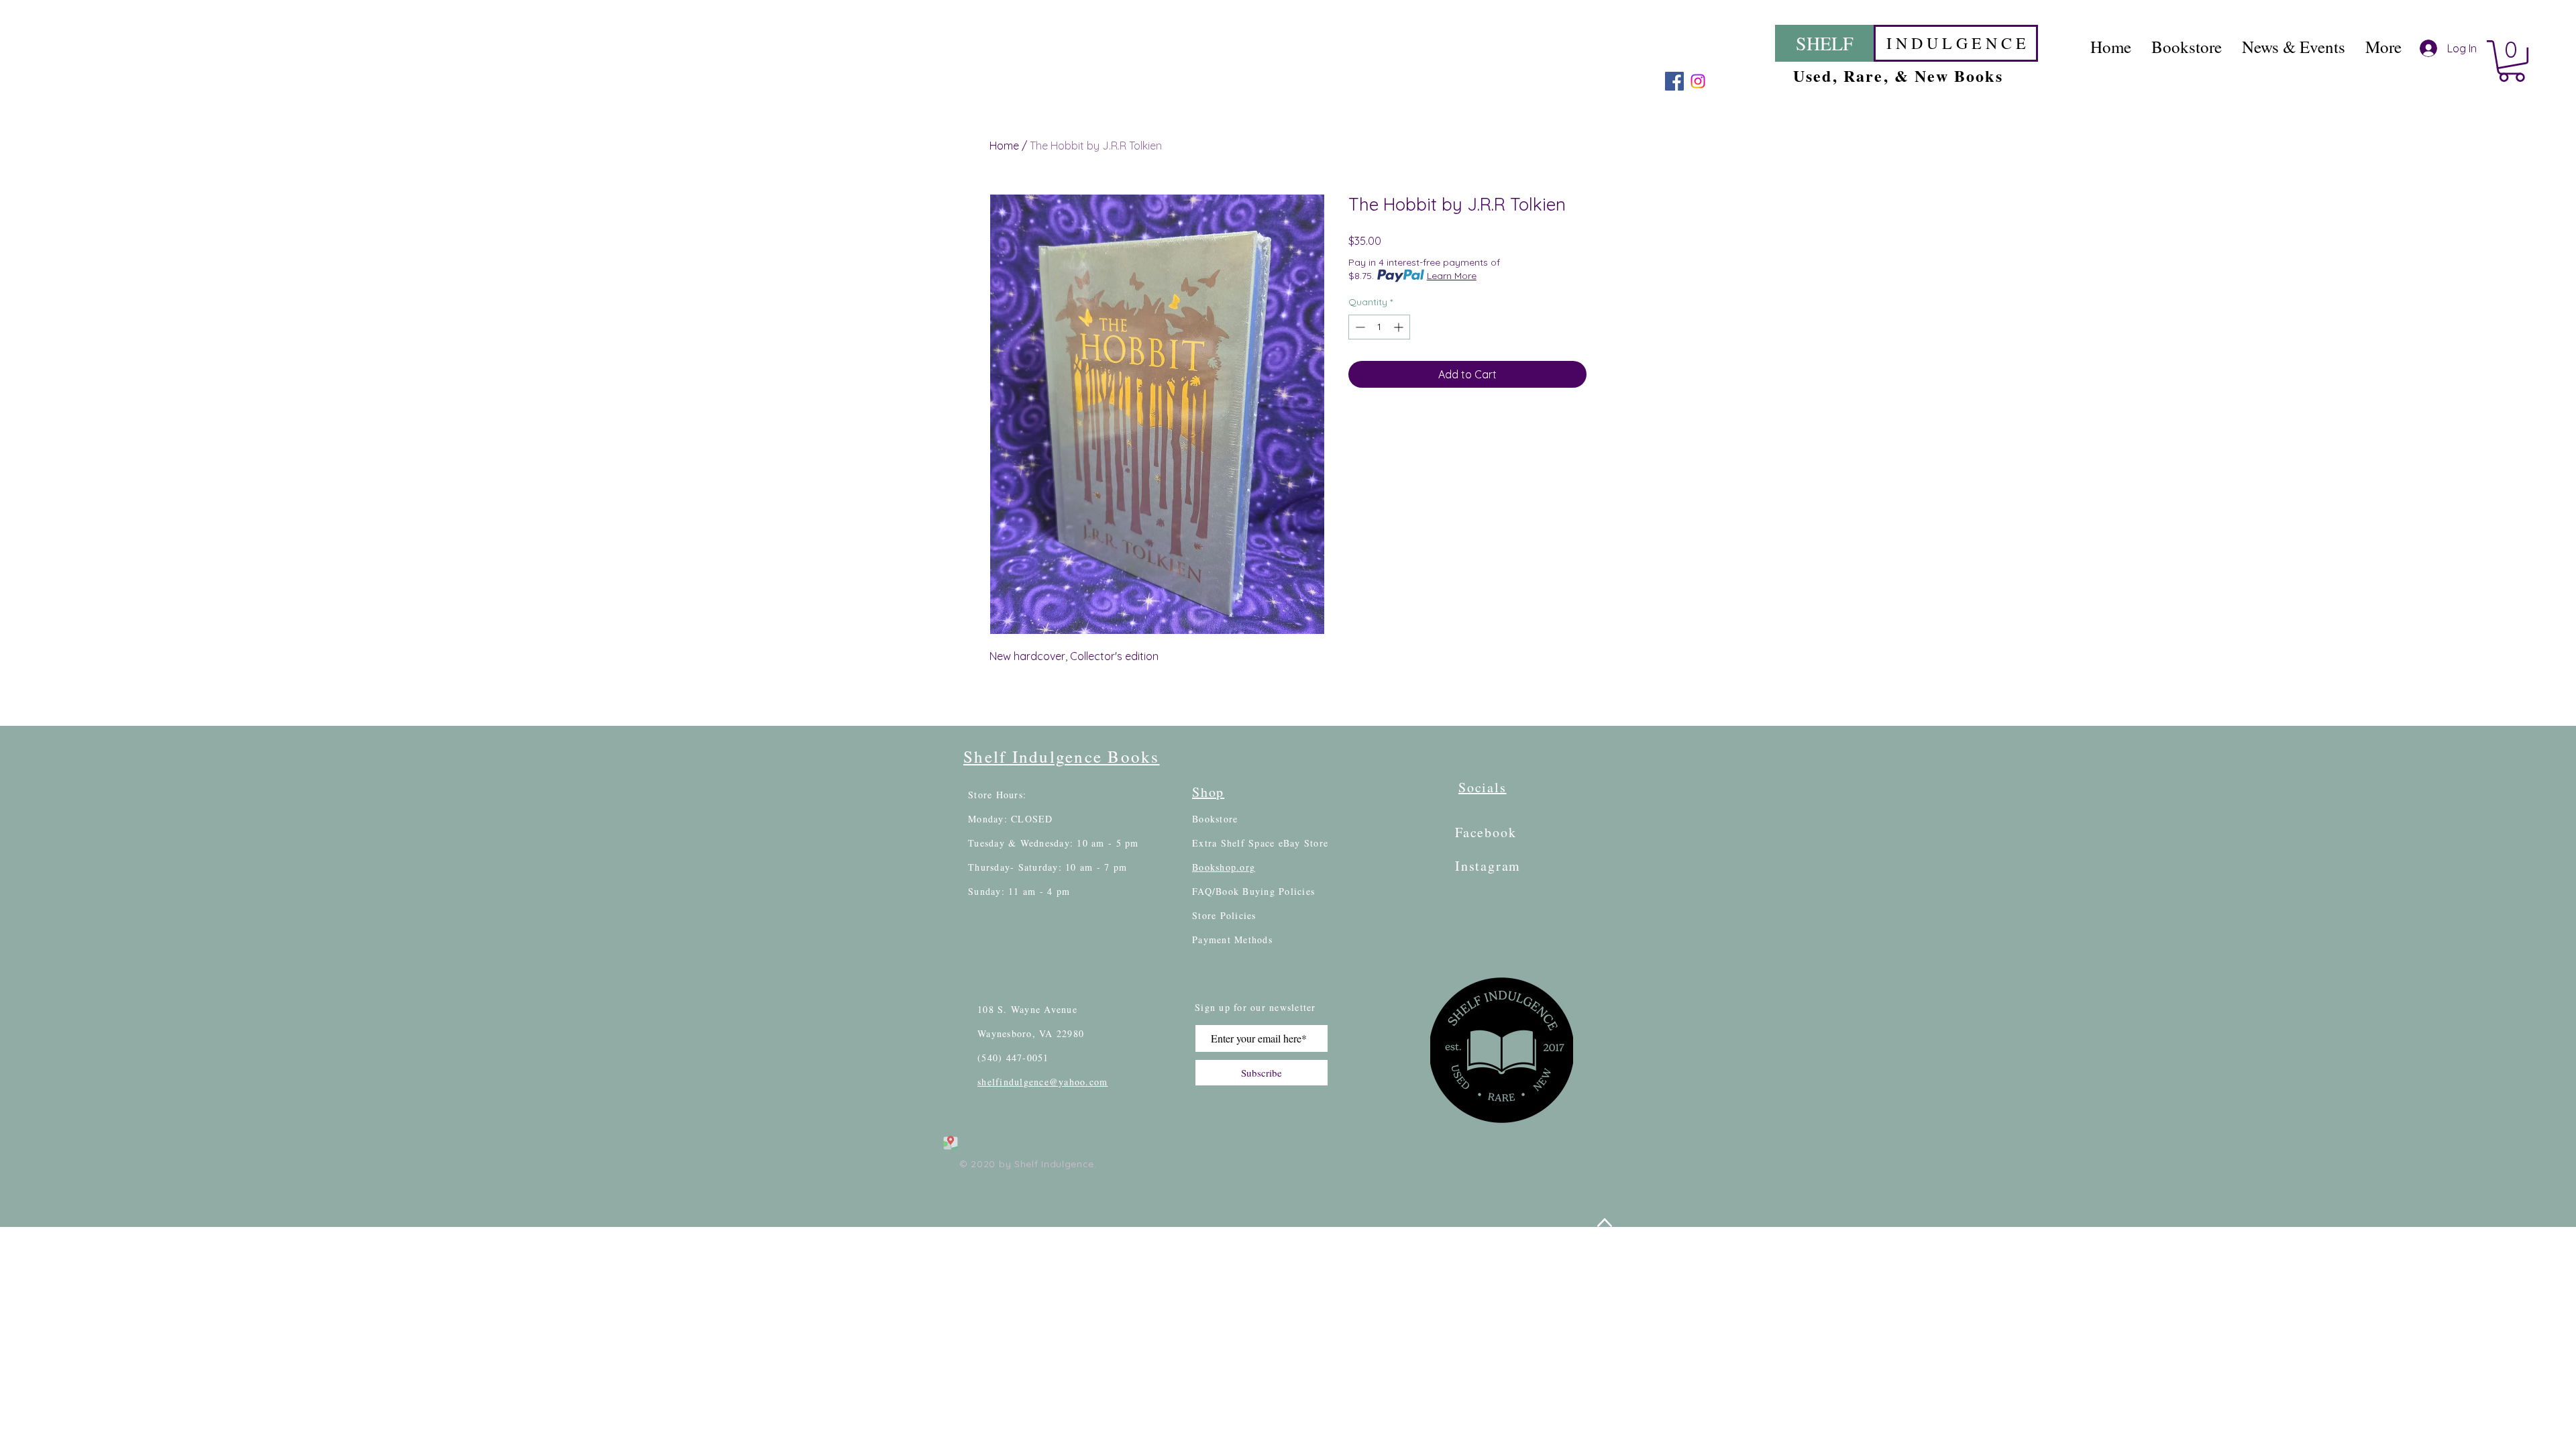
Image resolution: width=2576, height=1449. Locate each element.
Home (1004, 146)
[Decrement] (1359, 327)
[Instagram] (1698, 81)
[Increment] (1400, 327)
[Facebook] (1674, 81)
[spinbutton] (1379, 327)
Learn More (1452, 276)
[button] (2512, 61)
